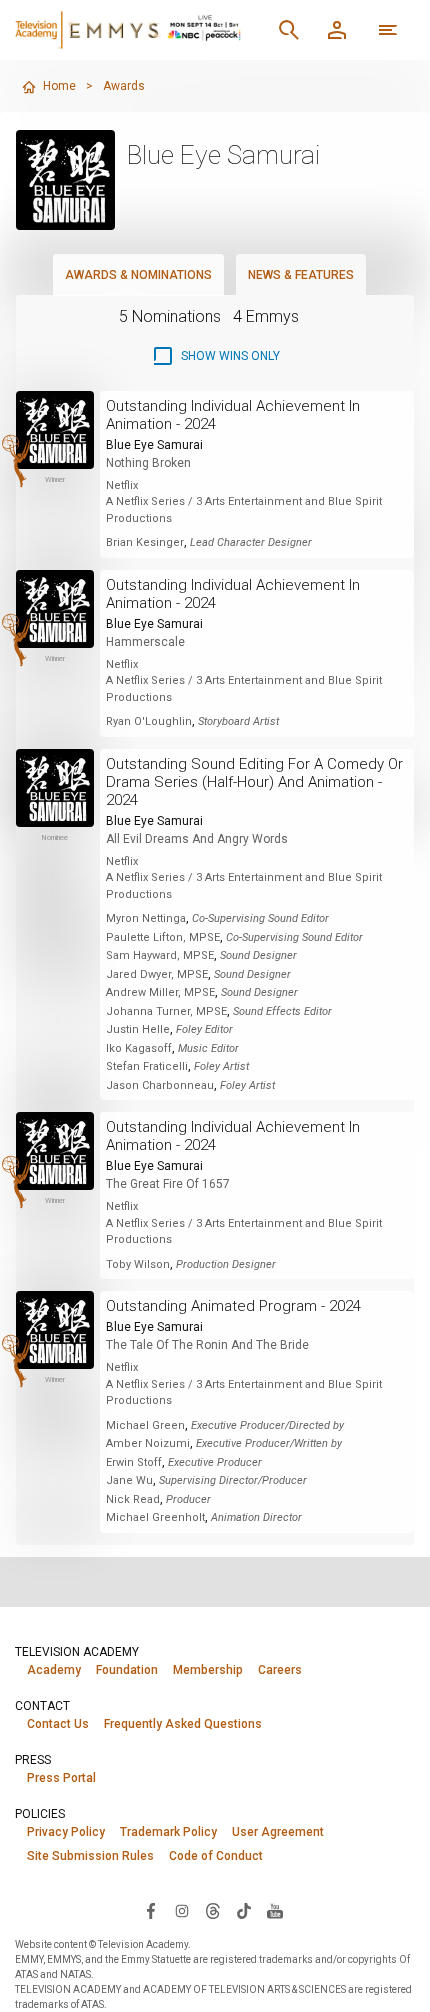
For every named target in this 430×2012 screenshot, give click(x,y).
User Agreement (278, 1832)
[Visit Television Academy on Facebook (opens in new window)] (151, 1910)
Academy (54, 1670)
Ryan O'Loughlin (149, 721)
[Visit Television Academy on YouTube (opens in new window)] (275, 1910)
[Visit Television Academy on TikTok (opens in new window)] (244, 1910)
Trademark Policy (168, 1832)
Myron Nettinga (146, 918)
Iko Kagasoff (139, 1048)
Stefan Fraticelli (147, 1066)
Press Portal (61, 1778)
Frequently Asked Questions (183, 1724)
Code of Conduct (216, 1856)
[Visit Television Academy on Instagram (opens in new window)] (182, 1910)
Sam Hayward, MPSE (160, 955)
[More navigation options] (388, 30)
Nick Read (133, 1499)
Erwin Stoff (134, 1462)
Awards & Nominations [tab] (138, 275)
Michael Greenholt (155, 1517)
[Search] (289, 30)
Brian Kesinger (145, 542)
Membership (208, 1670)
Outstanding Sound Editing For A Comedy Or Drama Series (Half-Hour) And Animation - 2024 (254, 782)
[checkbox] (215, 356)
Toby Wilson (138, 1264)
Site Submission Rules (90, 1856)
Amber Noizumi (148, 1443)
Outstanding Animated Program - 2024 (233, 1306)
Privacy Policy (66, 1832)
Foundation (127, 1670)
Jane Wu (129, 1480)
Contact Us (58, 1724)
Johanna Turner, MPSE (166, 1011)
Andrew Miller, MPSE (160, 992)
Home (59, 86)
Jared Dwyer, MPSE (157, 974)
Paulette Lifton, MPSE (163, 937)
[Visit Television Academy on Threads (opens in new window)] (213, 1910)
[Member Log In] (337, 30)
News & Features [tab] (301, 275)
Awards (124, 86)
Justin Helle (138, 1029)
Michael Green (145, 1425)
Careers (280, 1670)
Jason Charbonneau (160, 1085)
